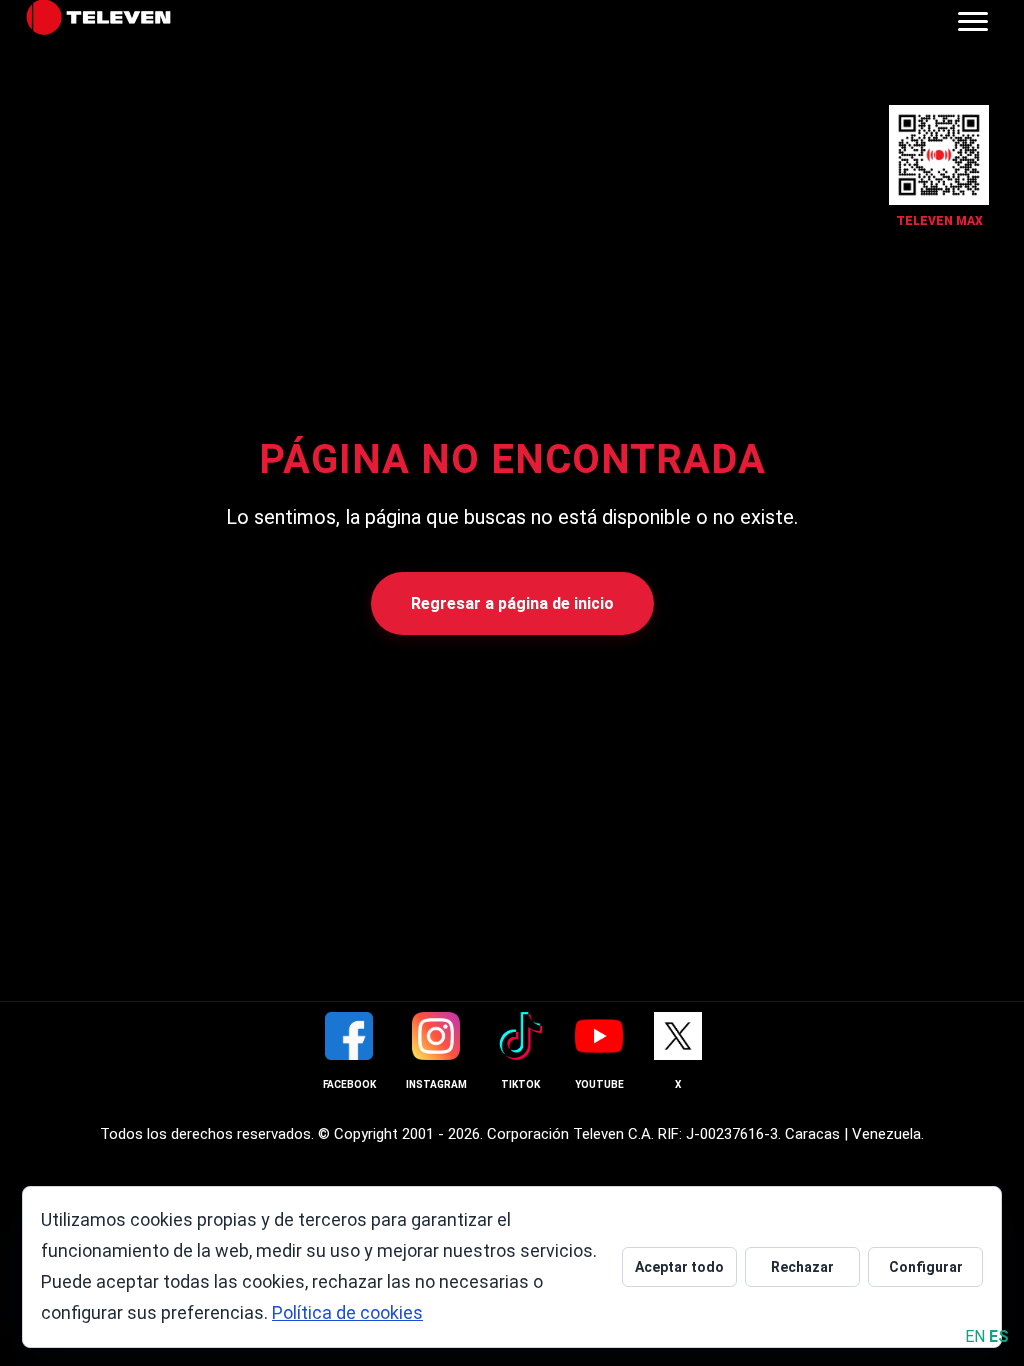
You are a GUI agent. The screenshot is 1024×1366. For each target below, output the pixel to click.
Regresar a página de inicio (512, 603)
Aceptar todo (679, 1267)
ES (999, 1336)
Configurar (926, 1267)
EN (975, 1336)
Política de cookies (347, 1312)
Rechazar (802, 1267)
